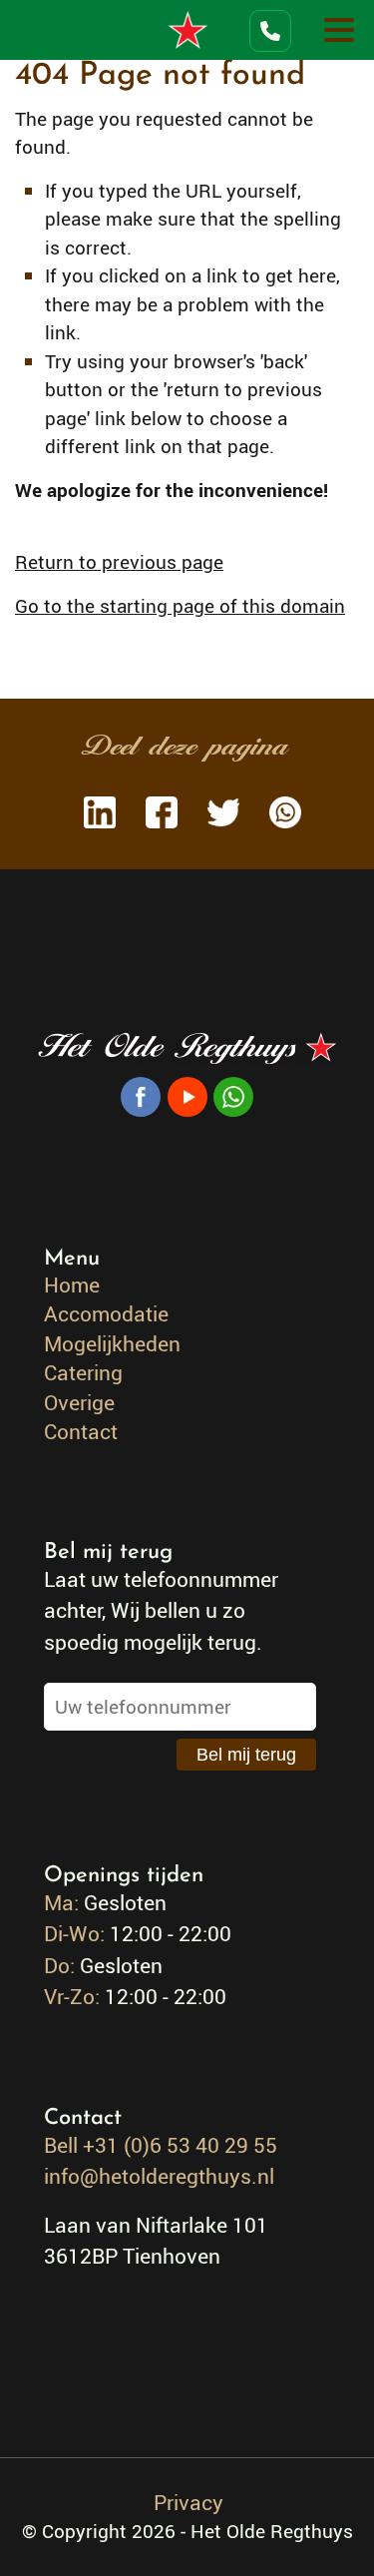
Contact (81, 1431)
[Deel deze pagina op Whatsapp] (280, 816)
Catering (83, 1372)
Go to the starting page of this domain (180, 606)
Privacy (188, 2502)
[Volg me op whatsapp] (233, 1094)
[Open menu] (339, 30)
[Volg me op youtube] (187, 1094)
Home (72, 1285)
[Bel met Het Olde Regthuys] (269, 31)
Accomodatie (106, 1313)
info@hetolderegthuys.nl (159, 2176)
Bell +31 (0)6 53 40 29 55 (161, 2145)
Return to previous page (119, 562)
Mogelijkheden (112, 1343)
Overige (79, 1402)
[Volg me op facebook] (141, 1094)
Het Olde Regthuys (187, 30)
